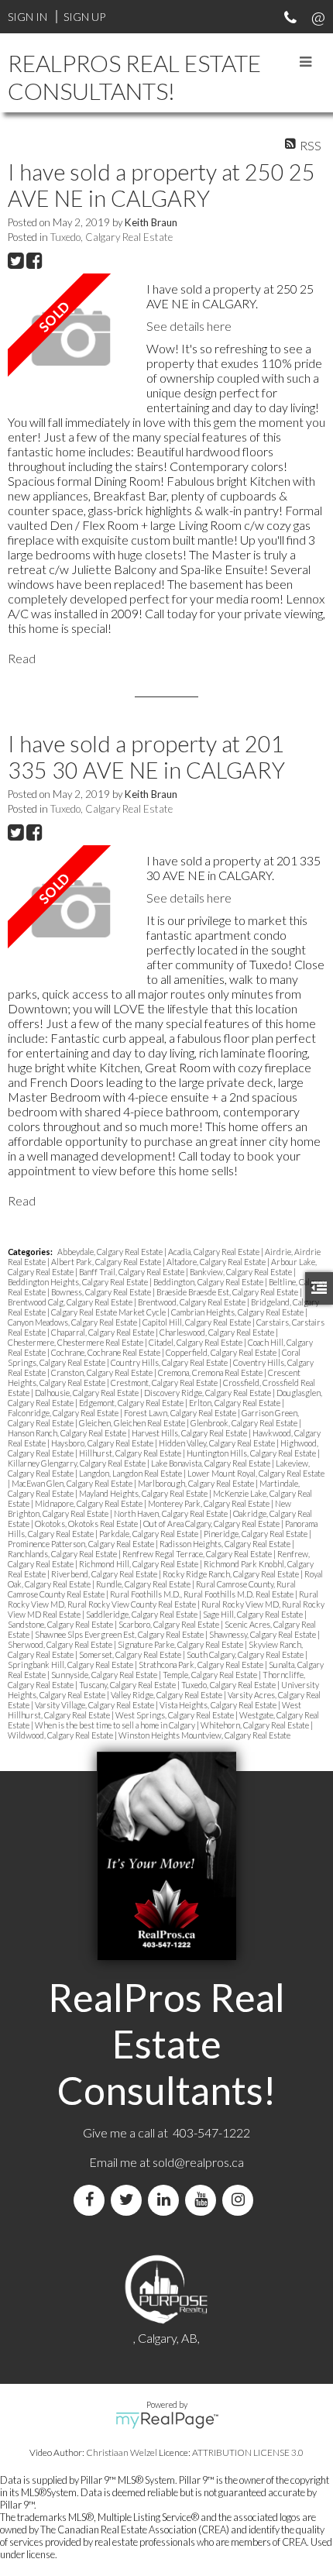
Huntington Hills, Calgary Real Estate (252, 1453)
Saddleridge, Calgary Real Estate (142, 1614)
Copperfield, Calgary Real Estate (222, 1352)
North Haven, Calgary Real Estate (172, 1513)
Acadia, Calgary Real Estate (215, 1252)
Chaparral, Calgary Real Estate (103, 1332)
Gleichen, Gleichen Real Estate (133, 1423)
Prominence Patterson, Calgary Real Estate (82, 1544)
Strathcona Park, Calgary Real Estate (202, 1665)
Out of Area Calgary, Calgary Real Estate (212, 1524)
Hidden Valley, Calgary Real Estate (218, 1443)
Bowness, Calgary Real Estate (102, 1292)
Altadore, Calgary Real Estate (217, 1262)
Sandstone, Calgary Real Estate (61, 1624)
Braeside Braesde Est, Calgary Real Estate (228, 1292)
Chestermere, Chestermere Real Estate (76, 1342)
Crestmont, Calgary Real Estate (165, 1383)
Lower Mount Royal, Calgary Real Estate (256, 1473)
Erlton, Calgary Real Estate (235, 1403)
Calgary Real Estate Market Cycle (109, 1312)
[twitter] (129, 2200)
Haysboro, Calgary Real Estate (103, 1443)
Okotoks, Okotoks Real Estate (87, 1524)
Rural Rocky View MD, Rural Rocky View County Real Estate (163, 1599)
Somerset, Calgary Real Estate (131, 1654)
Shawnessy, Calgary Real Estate (263, 1634)
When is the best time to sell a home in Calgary (116, 1725)
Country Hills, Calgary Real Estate (170, 1362)
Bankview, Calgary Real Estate (242, 1272)
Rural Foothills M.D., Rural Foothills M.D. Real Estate (203, 1594)
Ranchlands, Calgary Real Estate (63, 1554)
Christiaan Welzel (122, 2452)
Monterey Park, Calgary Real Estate (209, 1503)
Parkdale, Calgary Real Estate (149, 1534)
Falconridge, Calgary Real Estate (64, 1413)
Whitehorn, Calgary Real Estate (256, 1725)
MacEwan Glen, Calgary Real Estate (73, 1483)
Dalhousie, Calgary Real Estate (88, 1393)
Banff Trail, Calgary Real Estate (132, 1272)
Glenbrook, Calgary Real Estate (245, 1423)
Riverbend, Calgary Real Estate (105, 1574)
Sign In (27, 17)
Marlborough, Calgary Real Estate (197, 1483)
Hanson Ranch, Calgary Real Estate (68, 1433)
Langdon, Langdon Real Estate (131, 1473)
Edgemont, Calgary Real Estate (132, 1403)
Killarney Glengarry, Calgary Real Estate (77, 1463)
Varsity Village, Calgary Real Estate (95, 1705)
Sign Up (84, 17)
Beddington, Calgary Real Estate (209, 1282)
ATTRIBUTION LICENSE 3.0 (248, 2452)
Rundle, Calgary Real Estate (144, 1584)
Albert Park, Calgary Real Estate (107, 1262)
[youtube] (204, 2200)
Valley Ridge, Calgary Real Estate (167, 1695)
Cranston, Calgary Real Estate (103, 1372)
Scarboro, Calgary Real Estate (170, 1624)
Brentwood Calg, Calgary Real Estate (71, 1302)
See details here (189, 326)
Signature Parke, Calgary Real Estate (181, 1644)
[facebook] (92, 2200)
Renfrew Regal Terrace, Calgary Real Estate (198, 1554)
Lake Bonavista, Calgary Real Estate (211, 1463)
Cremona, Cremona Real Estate (211, 1372)
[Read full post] (71, 338)
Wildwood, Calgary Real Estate (61, 1735)
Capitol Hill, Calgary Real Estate (197, 1322)
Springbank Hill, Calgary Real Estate (71, 1665)
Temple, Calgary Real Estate (211, 1675)
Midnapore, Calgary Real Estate (89, 1503)
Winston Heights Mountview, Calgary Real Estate (204, 1735)
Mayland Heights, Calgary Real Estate (144, 1493)
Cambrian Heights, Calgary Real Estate (238, 1312)
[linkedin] (166, 2200)
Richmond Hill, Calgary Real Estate (139, 1564)
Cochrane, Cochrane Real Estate (106, 1352)
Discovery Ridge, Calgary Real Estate (208, 1393)
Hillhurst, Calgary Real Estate (131, 1453)
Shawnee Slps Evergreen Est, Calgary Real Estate (120, 1634)
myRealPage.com (167, 2420)
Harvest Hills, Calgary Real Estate (190, 1433)
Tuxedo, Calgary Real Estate (112, 237)
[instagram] (241, 2200)
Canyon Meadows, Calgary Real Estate (73, 1322)
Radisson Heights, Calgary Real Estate (226, 1544)
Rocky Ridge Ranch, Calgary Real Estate (232, 1574)
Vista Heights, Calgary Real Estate (219, 1705)
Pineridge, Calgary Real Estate (256, 1534)
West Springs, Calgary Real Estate (175, 1715)
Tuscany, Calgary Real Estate (128, 1685)
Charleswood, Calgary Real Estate (218, 1332)
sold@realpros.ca (198, 2162)
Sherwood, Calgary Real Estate (61, 1644)
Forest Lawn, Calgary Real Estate (181, 1413)
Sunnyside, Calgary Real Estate (105, 1675)
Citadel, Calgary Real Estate (196, 1342)
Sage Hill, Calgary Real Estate (254, 1614)
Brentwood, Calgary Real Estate (192, 1302)
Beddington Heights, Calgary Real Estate (79, 1282)
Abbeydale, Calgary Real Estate (111, 1252)
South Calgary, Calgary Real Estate (246, 1654)
